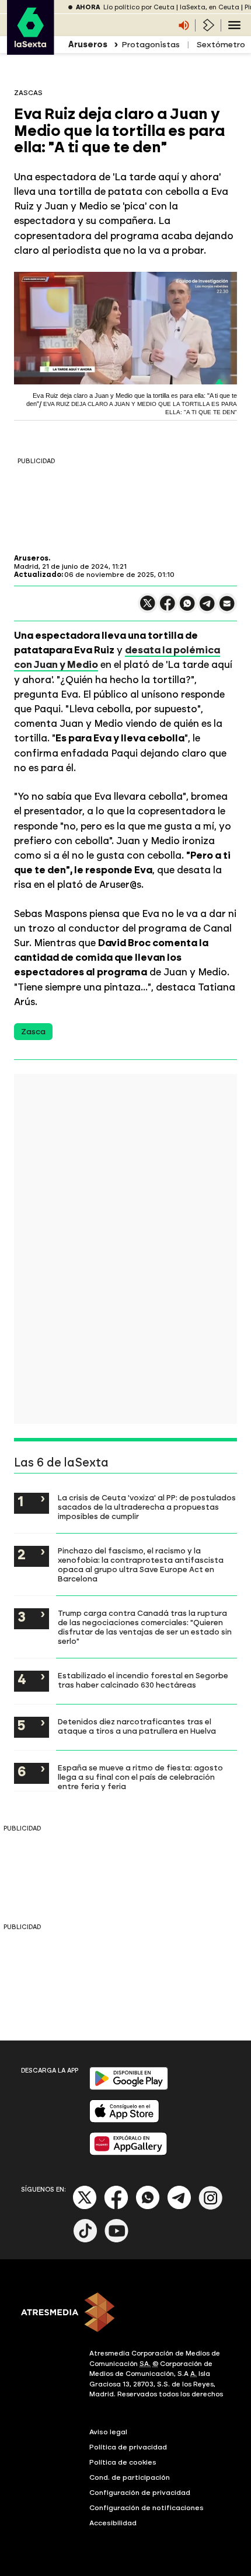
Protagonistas (151, 45)
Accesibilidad (113, 2523)
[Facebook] (116, 2207)
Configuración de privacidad (140, 2493)
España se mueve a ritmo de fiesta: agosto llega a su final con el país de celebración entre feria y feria (140, 1777)
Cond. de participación (130, 2477)
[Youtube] (117, 2240)
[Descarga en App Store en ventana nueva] (124, 2120)
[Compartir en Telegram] (207, 609)
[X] (148, 608)
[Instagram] (211, 2207)
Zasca (33, 1032)
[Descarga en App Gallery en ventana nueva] (128, 2153)
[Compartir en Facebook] (168, 608)
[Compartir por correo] (227, 609)
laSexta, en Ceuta (210, 7)
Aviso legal (108, 2432)
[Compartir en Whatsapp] (187, 608)
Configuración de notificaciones (147, 2508)
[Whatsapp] (148, 2207)
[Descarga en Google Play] (129, 2087)
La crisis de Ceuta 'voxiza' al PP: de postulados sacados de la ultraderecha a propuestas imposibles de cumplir (147, 1507)
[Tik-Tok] (85, 2240)
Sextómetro (221, 45)
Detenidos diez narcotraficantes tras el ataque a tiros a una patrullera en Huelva (137, 1726)
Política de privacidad (128, 2447)
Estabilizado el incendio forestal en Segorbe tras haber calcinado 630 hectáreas (143, 1680)
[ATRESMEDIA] (125, 2313)
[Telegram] (179, 2207)
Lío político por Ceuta (139, 7)
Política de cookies (123, 2462)
